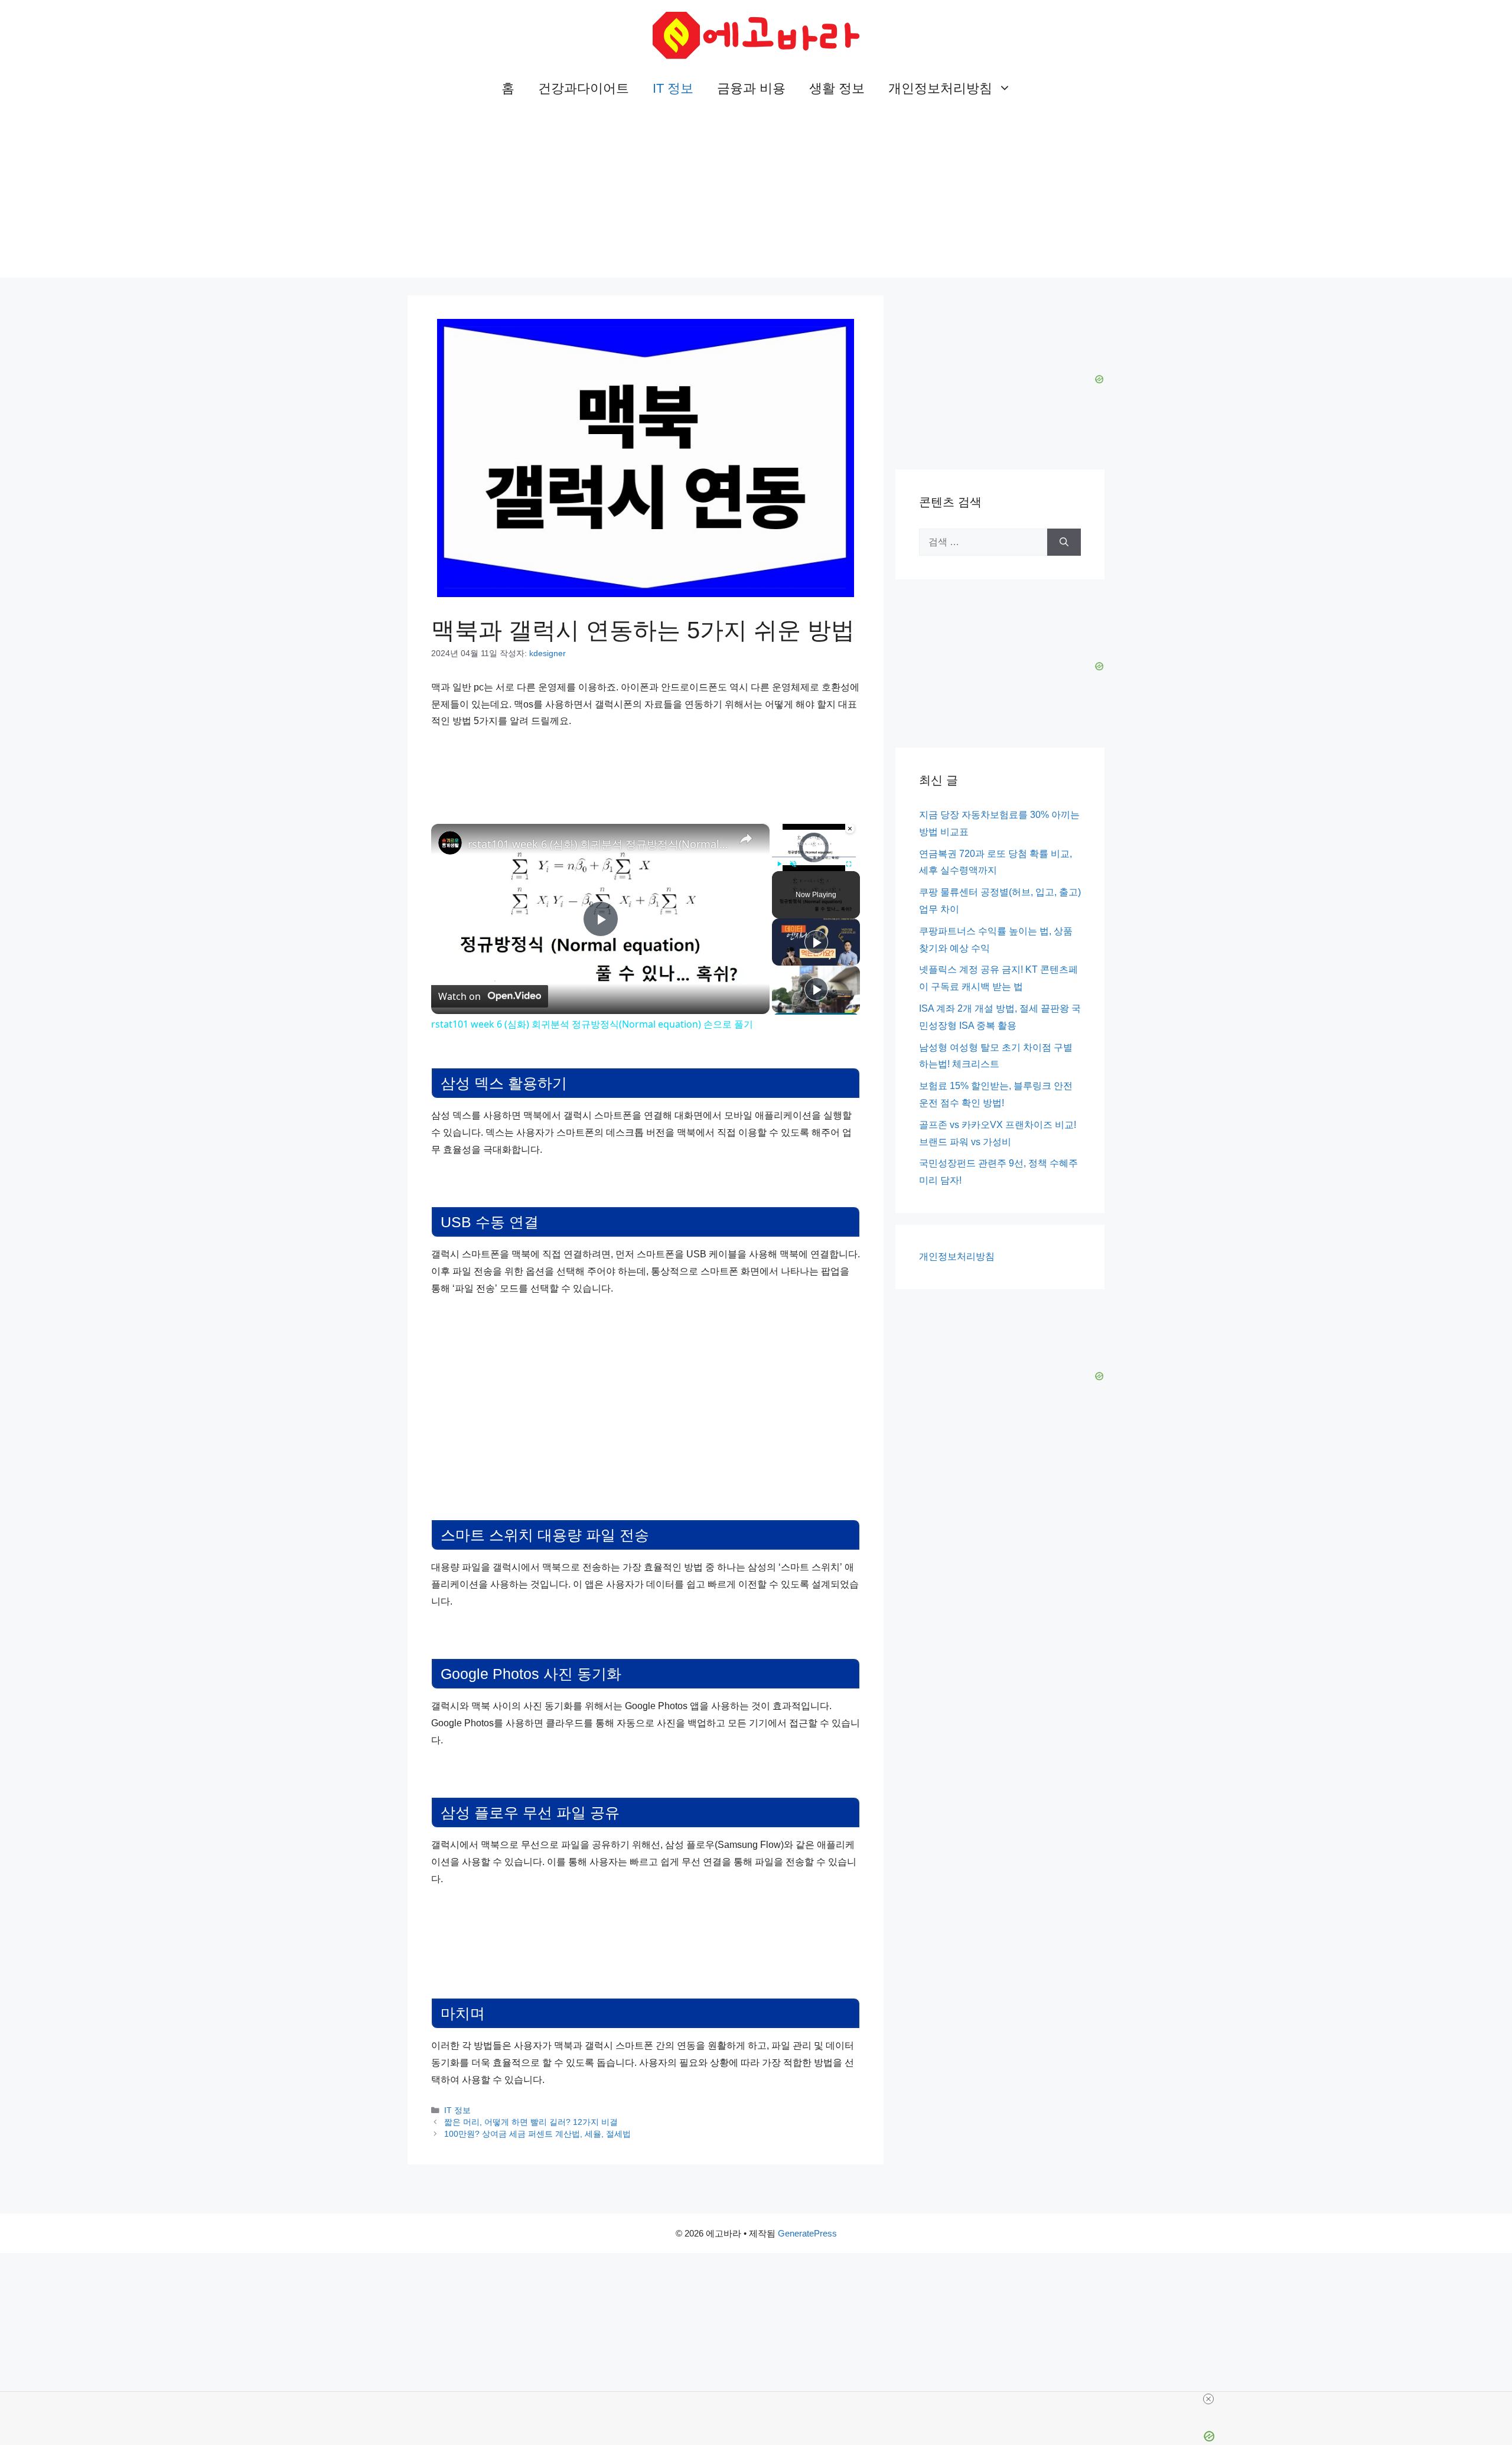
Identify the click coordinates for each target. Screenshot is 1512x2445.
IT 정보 (673, 88)
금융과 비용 (751, 88)
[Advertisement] (756, 195)
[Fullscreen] (849, 864)
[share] (746, 839)
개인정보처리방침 (940, 88)
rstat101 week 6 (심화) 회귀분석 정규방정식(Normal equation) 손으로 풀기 (599, 844)
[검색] (1064, 542)
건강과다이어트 (584, 88)
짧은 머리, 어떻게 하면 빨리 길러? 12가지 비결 (531, 2122)
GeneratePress (807, 2233)
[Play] (779, 864)
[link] (450, 843)
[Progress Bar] (814, 857)
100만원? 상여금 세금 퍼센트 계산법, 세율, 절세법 (537, 2134)
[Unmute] (793, 864)
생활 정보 (837, 88)
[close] (1208, 2399)
